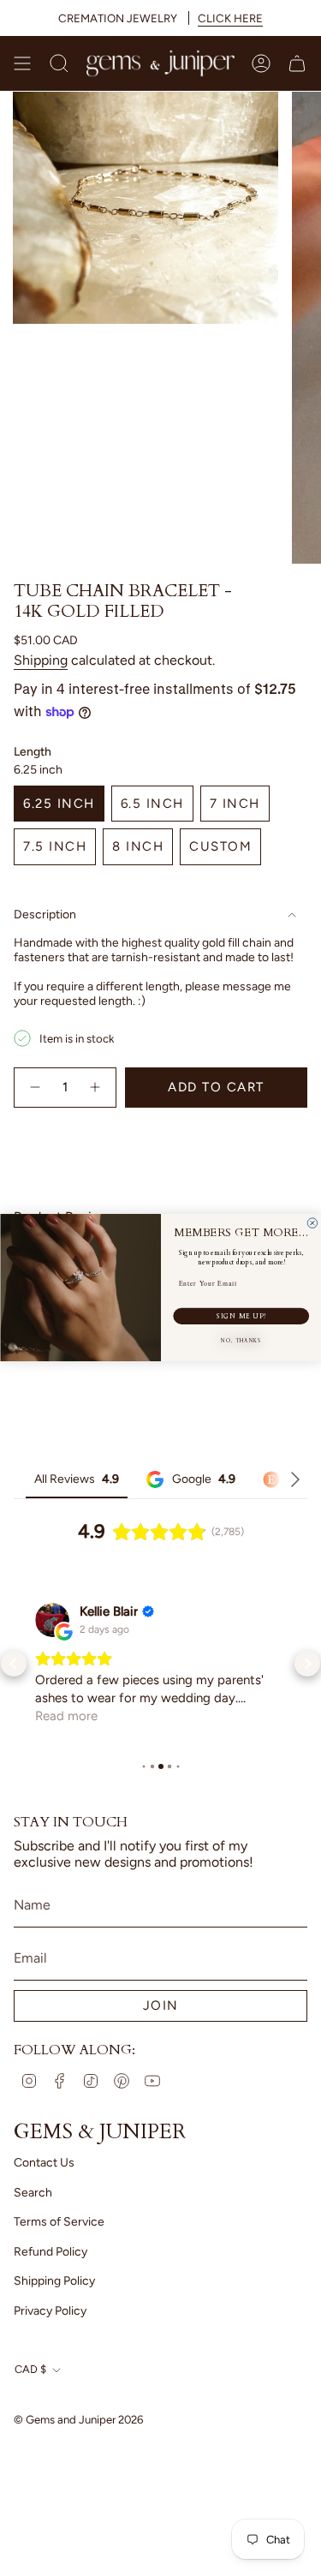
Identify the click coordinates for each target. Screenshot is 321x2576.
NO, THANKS (241, 1342)
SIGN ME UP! (241, 1316)
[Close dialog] (312, 1223)
